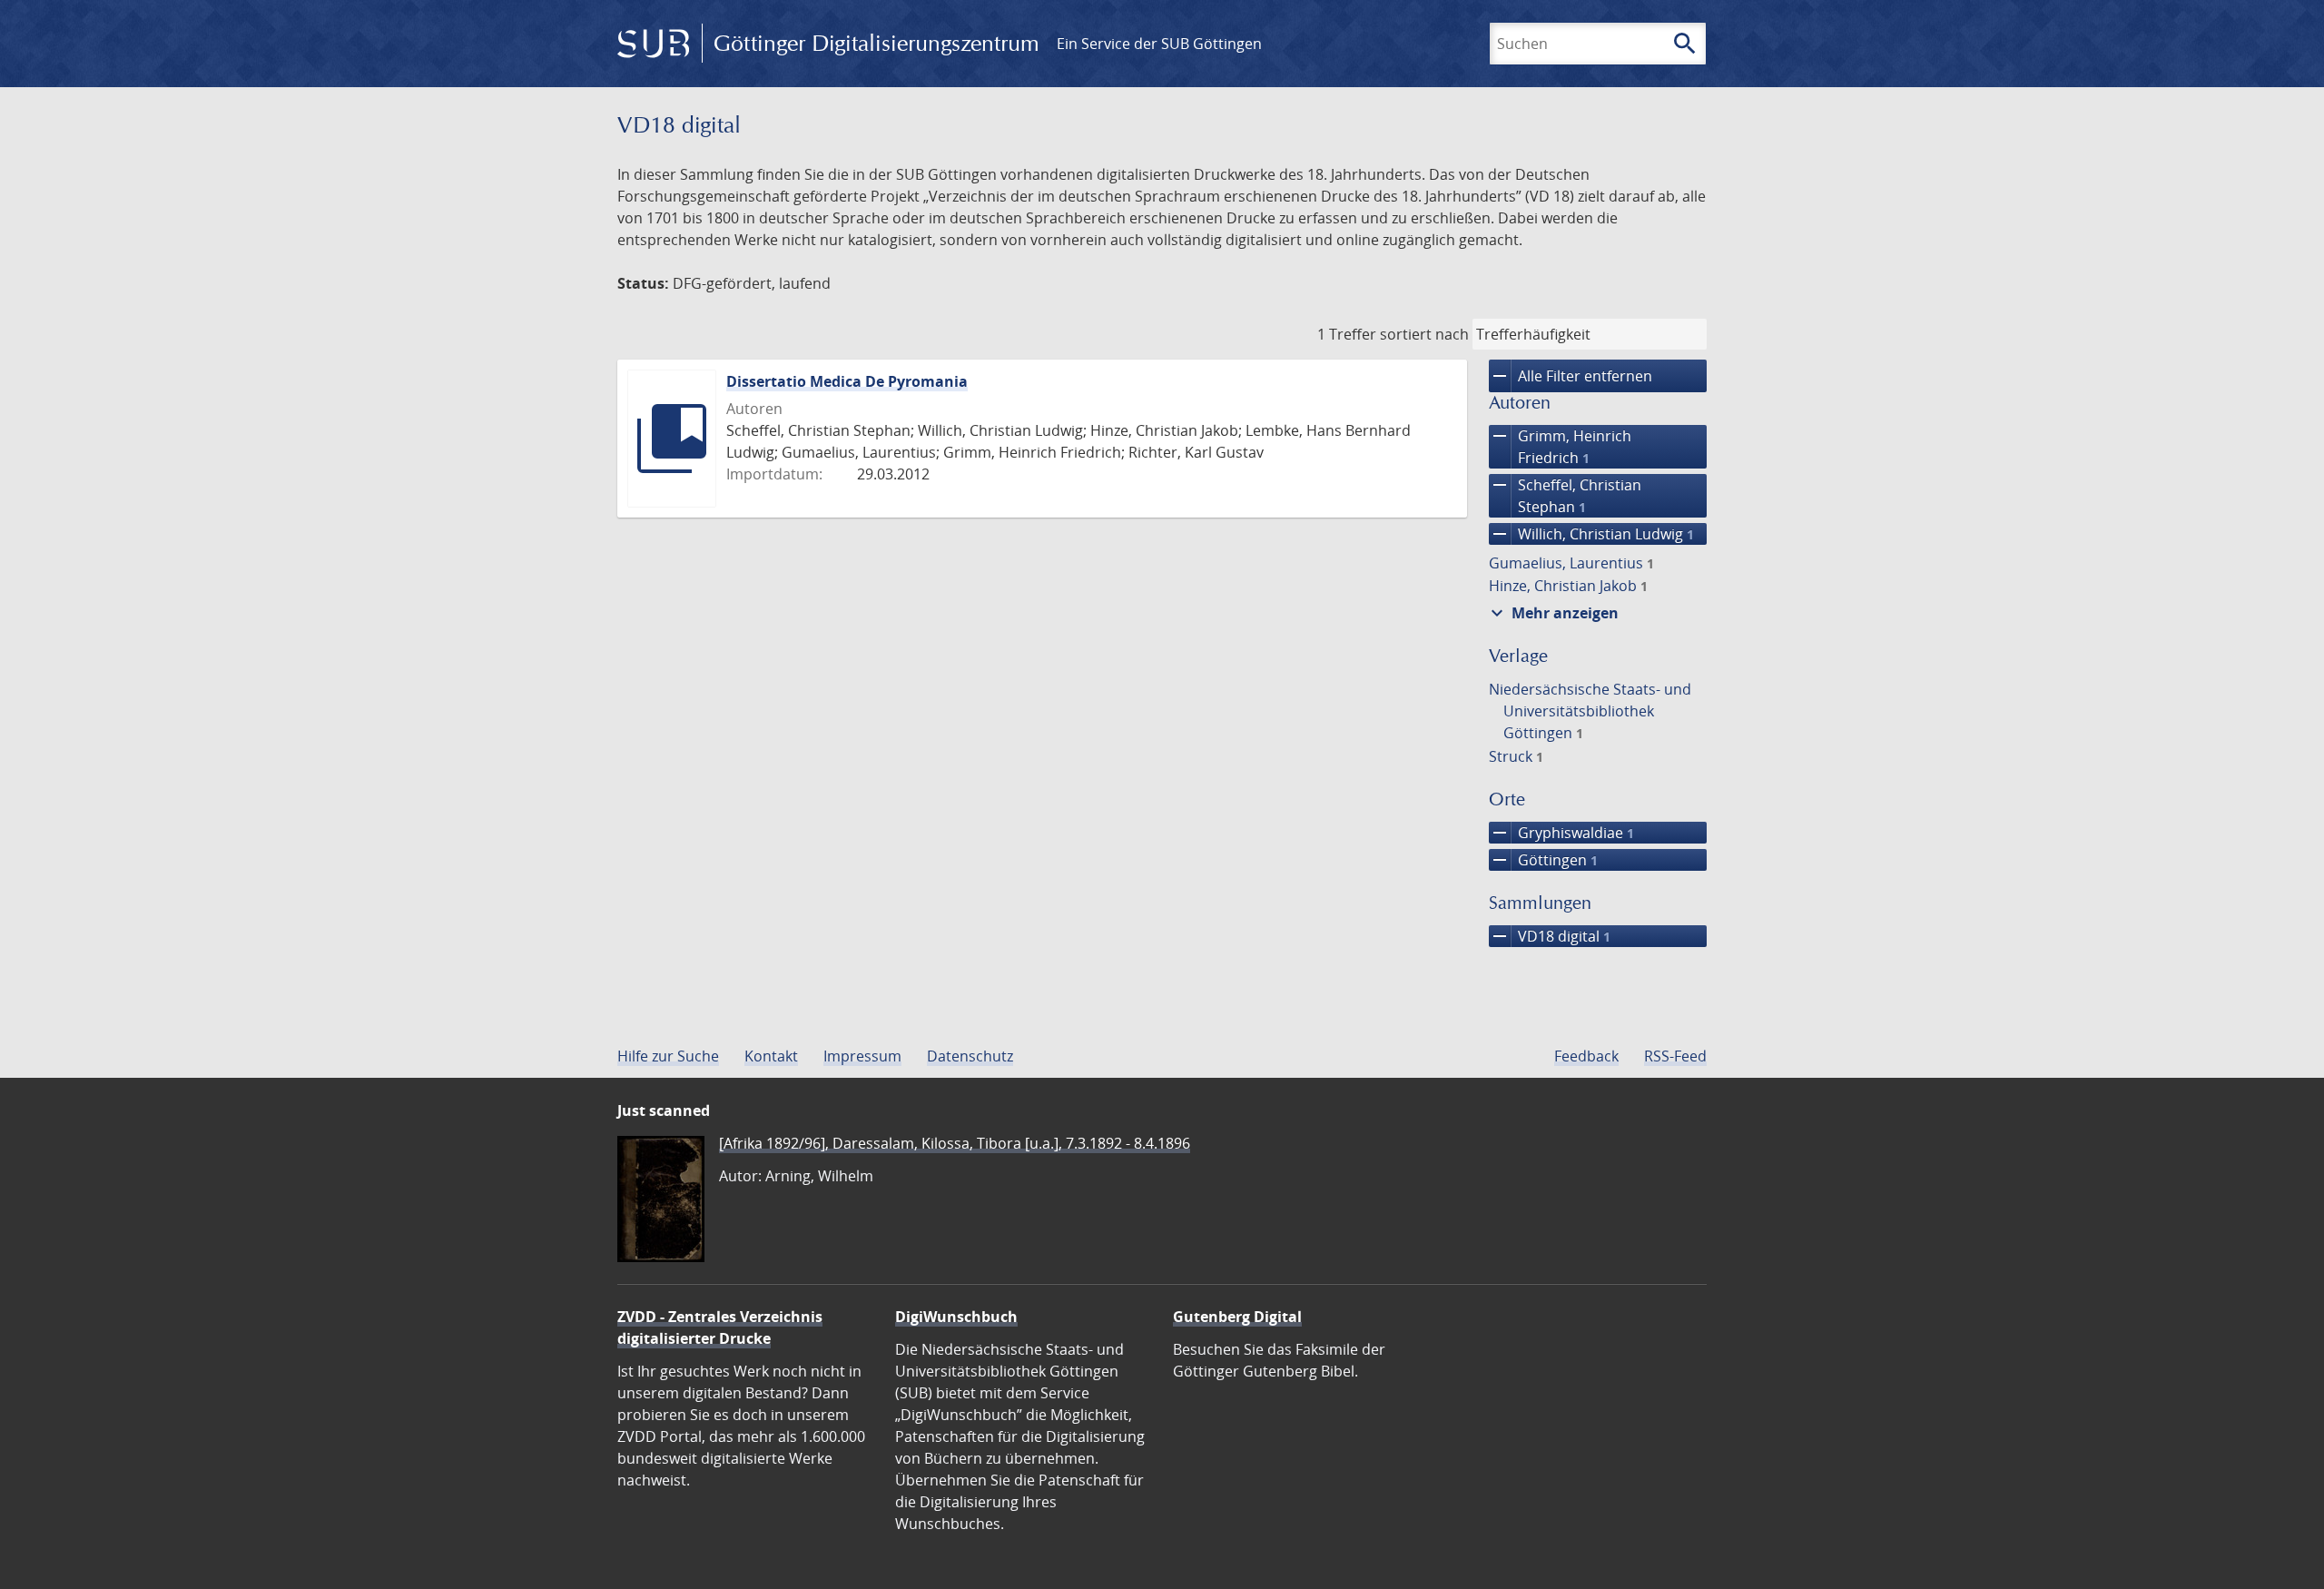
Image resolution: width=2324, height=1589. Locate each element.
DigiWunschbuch (956, 1317)
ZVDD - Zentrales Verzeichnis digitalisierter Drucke (720, 1327)
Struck (1516, 756)
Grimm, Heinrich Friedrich (1560, 446)
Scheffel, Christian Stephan (1565, 495)
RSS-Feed (1675, 1056)
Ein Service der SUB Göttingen (1159, 44)
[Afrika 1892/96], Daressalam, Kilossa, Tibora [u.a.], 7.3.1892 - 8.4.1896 (955, 1143)
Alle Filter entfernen (1571, 376)
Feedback (1586, 1056)
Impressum (862, 1056)
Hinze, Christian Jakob (1568, 586)
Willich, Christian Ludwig (1591, 534)
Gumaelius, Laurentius (1571, 563)
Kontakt (771, 1056)
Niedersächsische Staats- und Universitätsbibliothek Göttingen (1590, 711)
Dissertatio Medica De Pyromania (847, 381)
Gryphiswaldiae (1561, 833)
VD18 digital (1550, 936)
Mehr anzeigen (1552, 613)
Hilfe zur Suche (668, 1056)
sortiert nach (1424, 334)
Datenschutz (970, 1056)
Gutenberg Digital (1237, 1317)
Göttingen (1543, 860)
